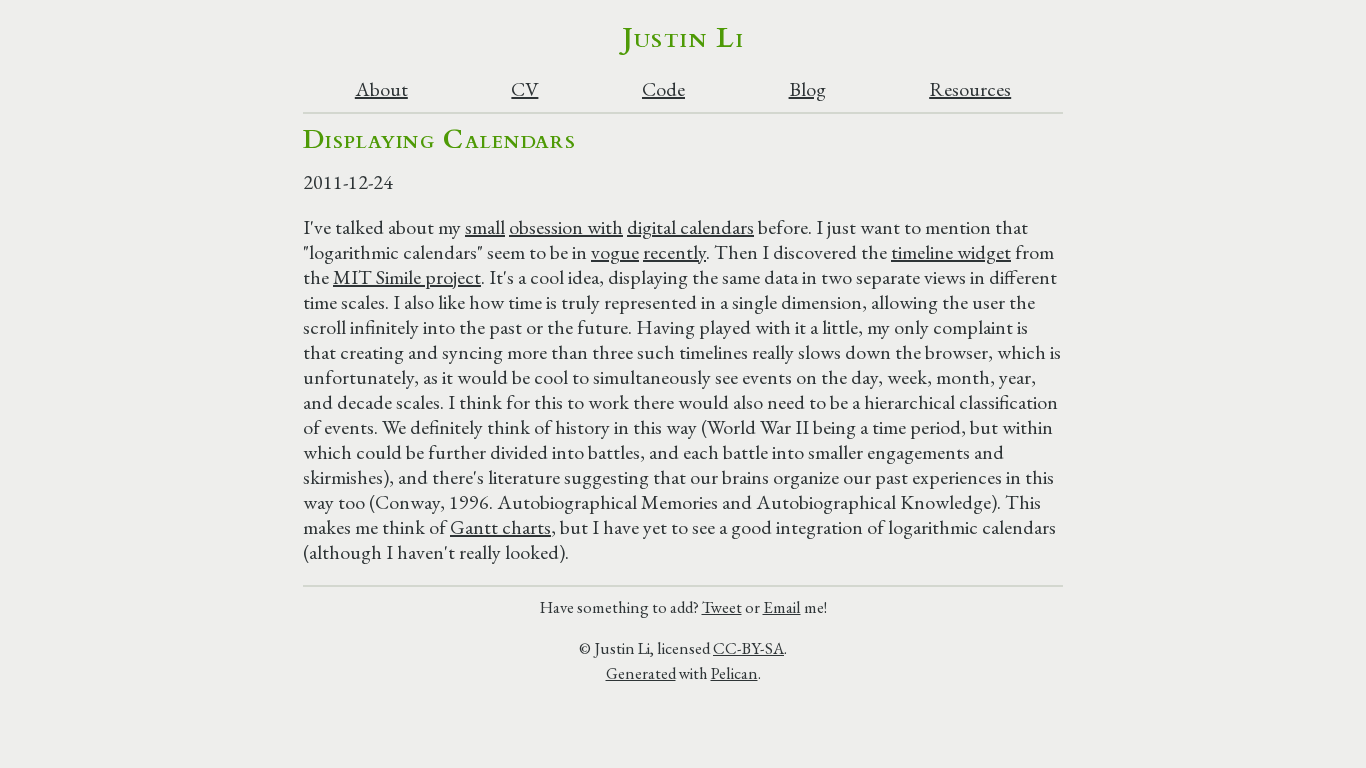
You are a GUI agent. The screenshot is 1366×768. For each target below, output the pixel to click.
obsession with (566, 227)
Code (663, 89)
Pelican (734, 673)
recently (674, 252)
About (381, 89)
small (485, 227)
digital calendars (690, 227)
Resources (970, 89)
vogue (615, 252)
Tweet (722, 607)
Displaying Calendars (439, 139)
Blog (807, 89)
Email (782, 607)
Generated (641, 673)
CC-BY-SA (748, 648)
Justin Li (683, 38)
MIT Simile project (407, 277)
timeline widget (951, 252)
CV (524, 89)
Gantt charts (500, 527)
